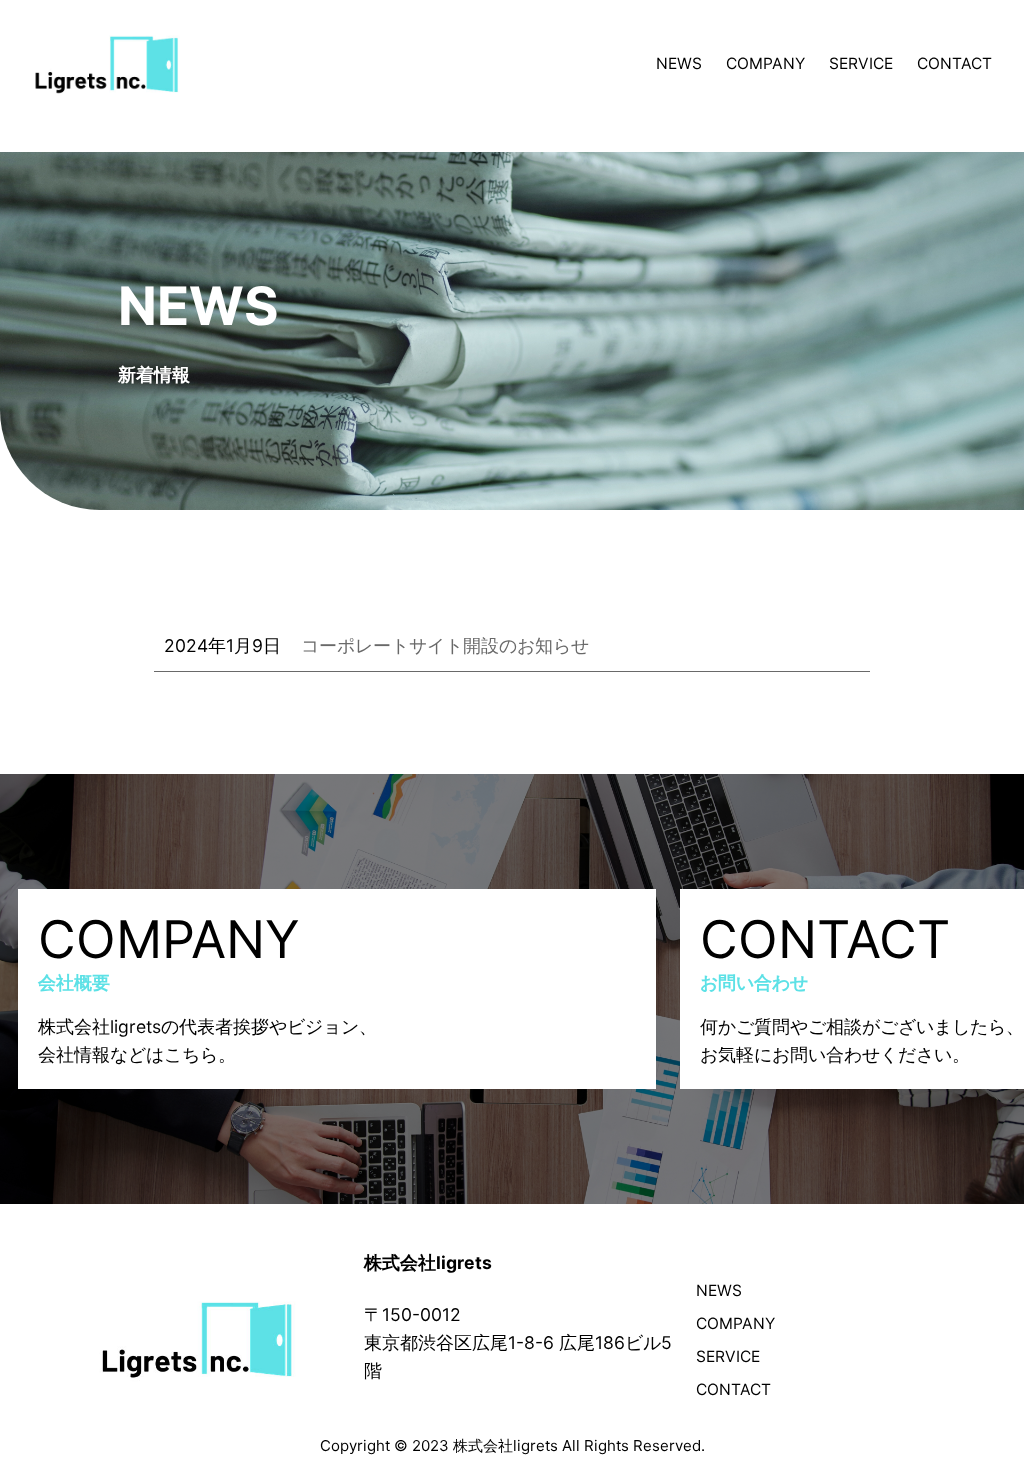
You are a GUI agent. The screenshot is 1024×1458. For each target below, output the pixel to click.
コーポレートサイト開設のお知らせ (445, 645)
